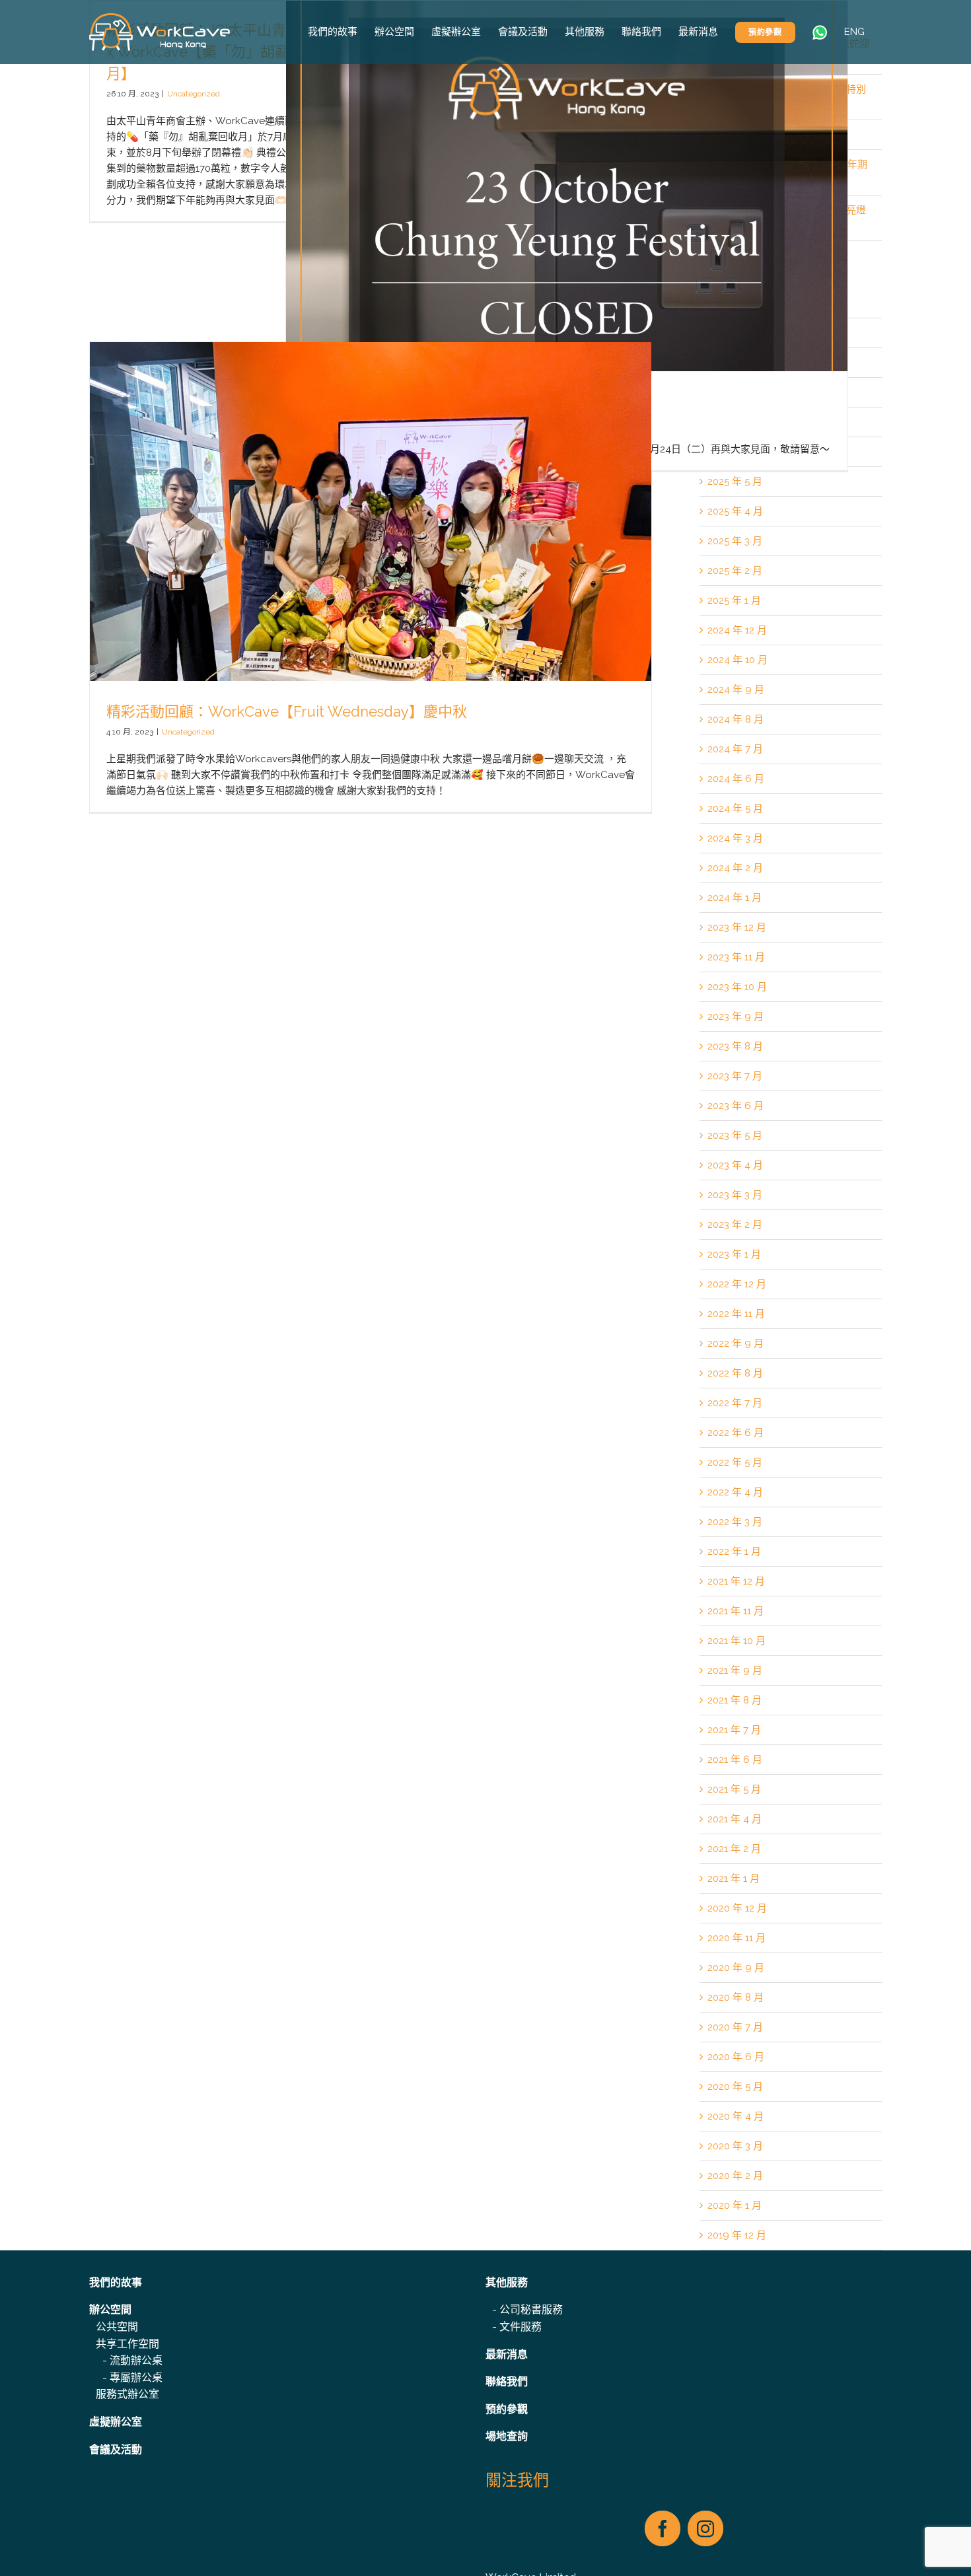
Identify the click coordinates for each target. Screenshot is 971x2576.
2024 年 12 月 (737, 630)
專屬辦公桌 (136, 2378)
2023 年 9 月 (736, 1017)
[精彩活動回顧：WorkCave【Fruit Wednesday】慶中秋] (371, 577)
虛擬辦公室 (116, 2422)
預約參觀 (507, 2409)
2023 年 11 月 (736, 957)
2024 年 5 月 (735, 808)
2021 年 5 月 (734, 1789)
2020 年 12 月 (737, 1908)
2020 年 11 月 (737, 1938)
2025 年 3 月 (735, 541)
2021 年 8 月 (735, 1700)
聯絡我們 (507, 2381)
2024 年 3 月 (735, 838)
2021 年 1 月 (734, 1878)
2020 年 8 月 (736, 1997)
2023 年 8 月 (735, 1046)
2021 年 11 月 (736, 1611)
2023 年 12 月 (737, 927)
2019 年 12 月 (737, 2235)
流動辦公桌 (136, 2360)
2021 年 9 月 (735, 1670)
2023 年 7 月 (735, 1076)
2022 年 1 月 (734, 1552)
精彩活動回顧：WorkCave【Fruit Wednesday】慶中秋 (287, 711)
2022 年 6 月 (736, 1433)
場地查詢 (507, 2436)
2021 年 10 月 (737, 1641)
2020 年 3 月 (735, 2146)
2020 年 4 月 (736, 2116)
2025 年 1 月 (734, 600)
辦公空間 (110, 2309)
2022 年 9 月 (736, 1343)
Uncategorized (194, 94)
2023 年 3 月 (735, 1195)
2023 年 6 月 (736, 1106)
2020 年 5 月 (735, 2087)
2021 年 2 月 (734, 1849)
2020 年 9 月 (736, 1968)
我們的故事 (116, 2282)
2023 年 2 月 (735, 1225)
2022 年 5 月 (735, 1462)
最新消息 (507, 2354)
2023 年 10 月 (737, 987)
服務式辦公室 (127, 2394)
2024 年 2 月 (735, 868)
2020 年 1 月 (735, 2205)
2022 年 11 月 (736, 1314)
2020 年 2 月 (735, 2176)
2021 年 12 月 (736, 1581)
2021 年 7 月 (734, 1730)
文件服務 (521, 2327)
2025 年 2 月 (735, 571)
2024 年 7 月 (735, 749)
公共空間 (117, 2327)
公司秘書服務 (531, 2309)
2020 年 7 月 (735, 2027)
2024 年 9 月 (736, 690)
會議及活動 (116, 2450)
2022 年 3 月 (735, 1522)
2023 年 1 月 (734, 1254)
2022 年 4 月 (735, 1492)
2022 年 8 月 (735, 1373)
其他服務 (507, 2282)
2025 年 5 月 (735, 482)
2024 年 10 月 (737, 660)
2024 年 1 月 (735, 898)
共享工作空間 (127, 2344)
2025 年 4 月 (735, 511)
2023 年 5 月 (735, 1135)
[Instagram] (705, 2528)
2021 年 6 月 (735, 1760)
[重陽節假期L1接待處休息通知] (567, 235)
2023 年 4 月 (735, 1165)
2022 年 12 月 (737, 1284)
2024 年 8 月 (736, 719)
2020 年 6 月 (736, 2057)
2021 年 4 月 (735, 1819)
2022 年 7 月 (735, 1403)
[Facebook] (663, 2528)
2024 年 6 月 (736, 779)
